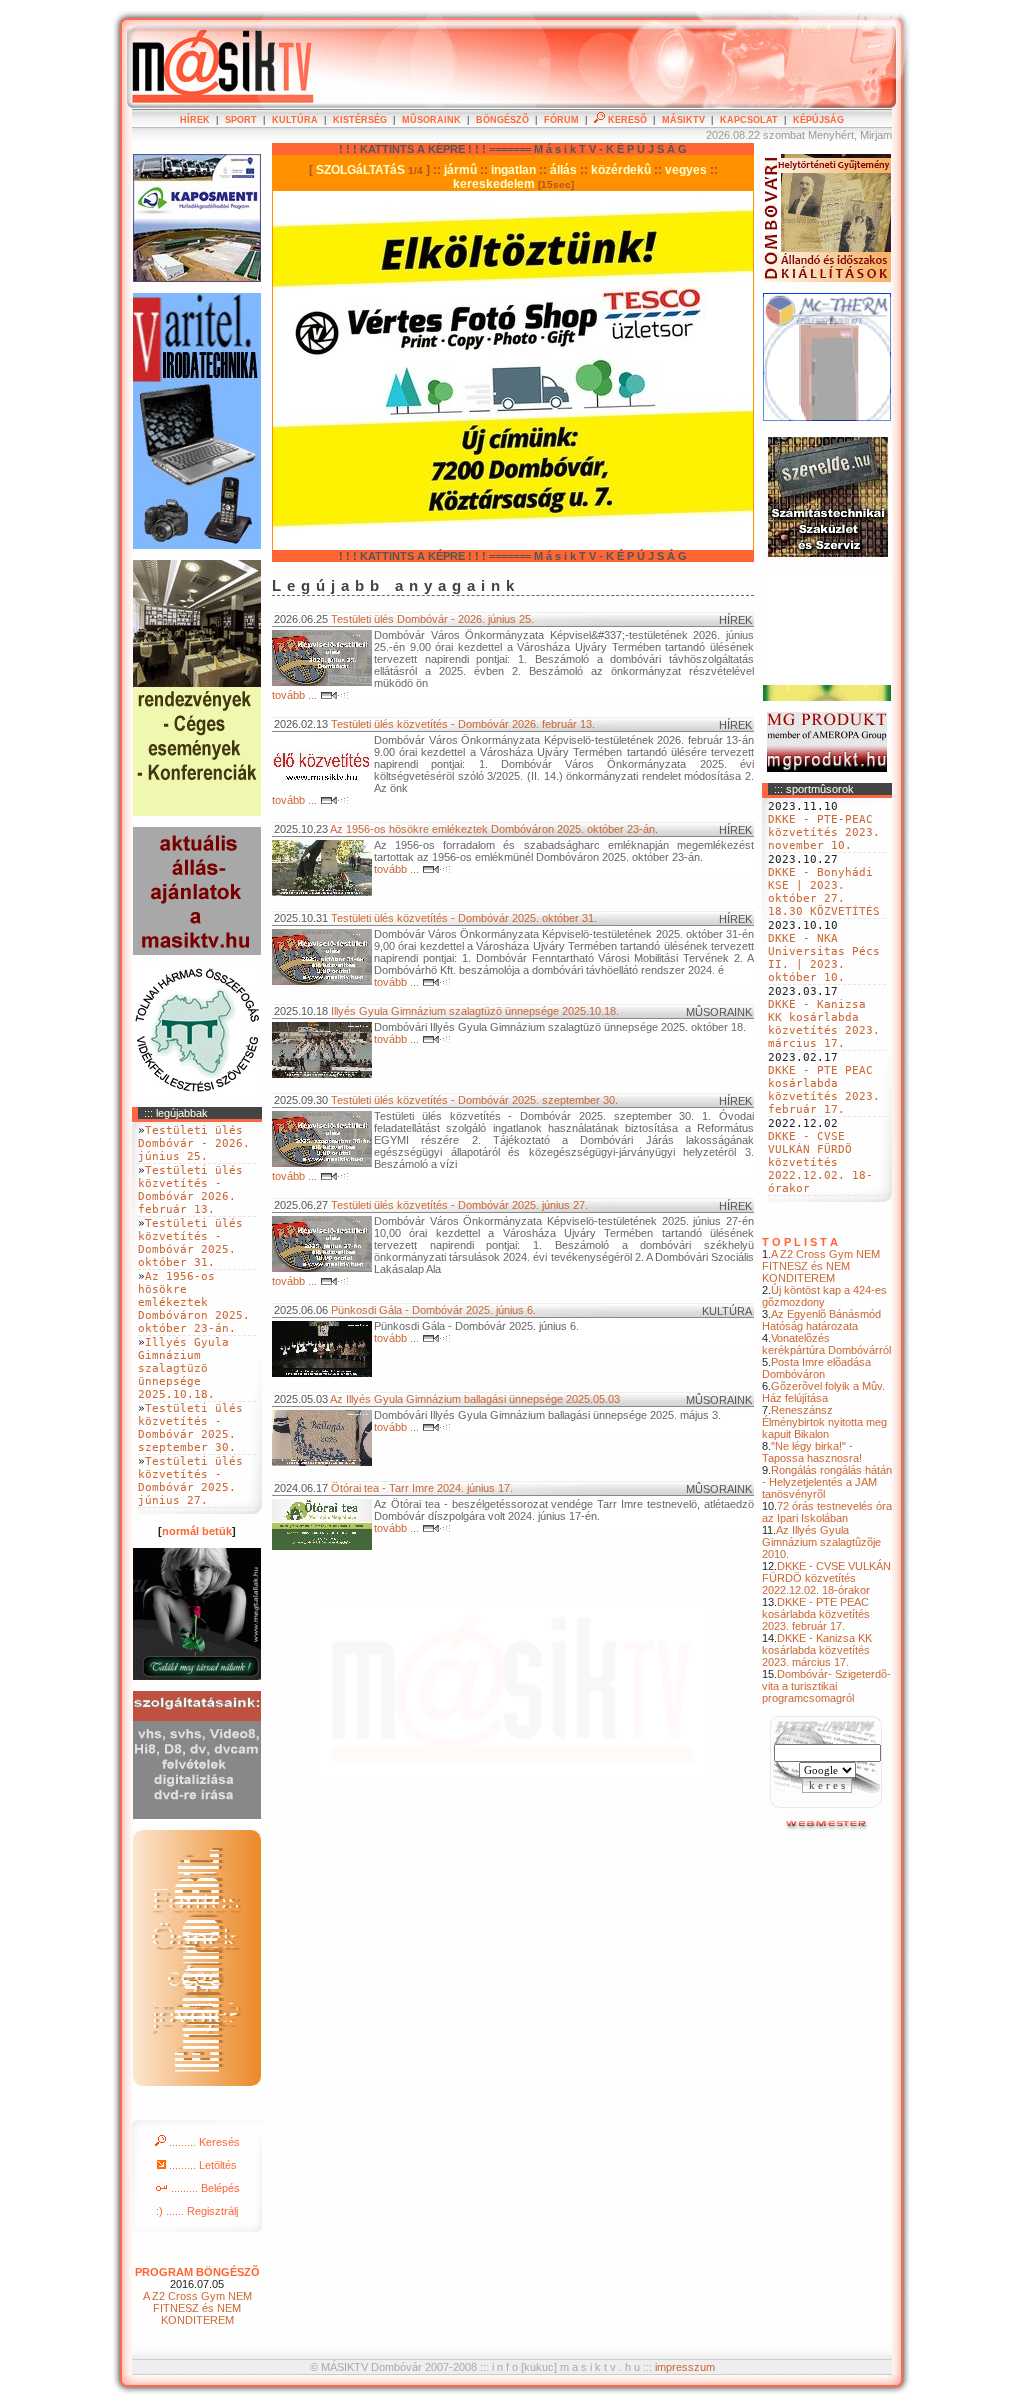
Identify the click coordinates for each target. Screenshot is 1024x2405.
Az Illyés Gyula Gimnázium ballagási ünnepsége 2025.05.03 (475, 1399)
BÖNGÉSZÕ (502, 120)
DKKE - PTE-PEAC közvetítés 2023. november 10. (824, 832)
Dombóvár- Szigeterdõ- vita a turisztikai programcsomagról (826, 1686)
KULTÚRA (295, 120)
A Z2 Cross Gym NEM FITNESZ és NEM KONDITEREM (821, 1266)
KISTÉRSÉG (360, 120)
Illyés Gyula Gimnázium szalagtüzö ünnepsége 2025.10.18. (475, 1011)
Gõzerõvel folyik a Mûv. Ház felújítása (823, 1392)
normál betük (197, 1531)
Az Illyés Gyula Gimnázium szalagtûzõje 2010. (821, 1542)
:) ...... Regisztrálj (197, 2211)
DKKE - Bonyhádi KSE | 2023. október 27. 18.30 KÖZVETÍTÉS (824, 892)
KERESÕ (626, 120)
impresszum (685, 2367)
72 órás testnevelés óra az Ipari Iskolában (827, 1512)
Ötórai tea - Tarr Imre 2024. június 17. (422, 1488)
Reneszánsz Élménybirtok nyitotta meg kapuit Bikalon (824, 1422)
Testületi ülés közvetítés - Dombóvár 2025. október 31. (464, 918)
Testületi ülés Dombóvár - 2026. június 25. (432, 619)
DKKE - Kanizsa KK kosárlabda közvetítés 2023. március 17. (824, 1024)
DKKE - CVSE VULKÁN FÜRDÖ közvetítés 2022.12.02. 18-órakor (820, 1162)
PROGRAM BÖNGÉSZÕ (197, 2272)
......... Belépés (204, 2188)
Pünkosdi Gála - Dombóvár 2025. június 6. (433, 1310)
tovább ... (296, 695)
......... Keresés (203, 2142)
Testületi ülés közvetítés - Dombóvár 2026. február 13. (463, 724)
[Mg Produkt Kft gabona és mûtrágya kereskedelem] (827, 768)
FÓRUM (561, 120)
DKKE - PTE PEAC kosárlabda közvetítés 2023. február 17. (824, 1090)
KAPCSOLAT (749, 120)
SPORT (241, 120)
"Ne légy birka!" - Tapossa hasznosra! (812, 1452)
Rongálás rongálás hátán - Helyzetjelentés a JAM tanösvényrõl (827, 1482)
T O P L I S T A (800, 1242)
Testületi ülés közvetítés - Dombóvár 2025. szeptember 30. (474, 1100)
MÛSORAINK (431, 120)
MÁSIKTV (683, 120)
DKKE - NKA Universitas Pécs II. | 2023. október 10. (824, 958)
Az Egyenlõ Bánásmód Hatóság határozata (821, 1320)
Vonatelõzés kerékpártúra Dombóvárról (826, 1344)
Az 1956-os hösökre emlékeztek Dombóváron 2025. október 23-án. (494, 829)
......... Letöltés (201, 2165)
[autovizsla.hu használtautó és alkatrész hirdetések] (827, 1827)
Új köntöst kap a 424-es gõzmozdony (824, 1296)
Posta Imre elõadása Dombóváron (816, 1368)
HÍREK (195, 120)
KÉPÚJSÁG (818, 120)
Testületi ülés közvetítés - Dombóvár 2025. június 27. (459, 1205)
